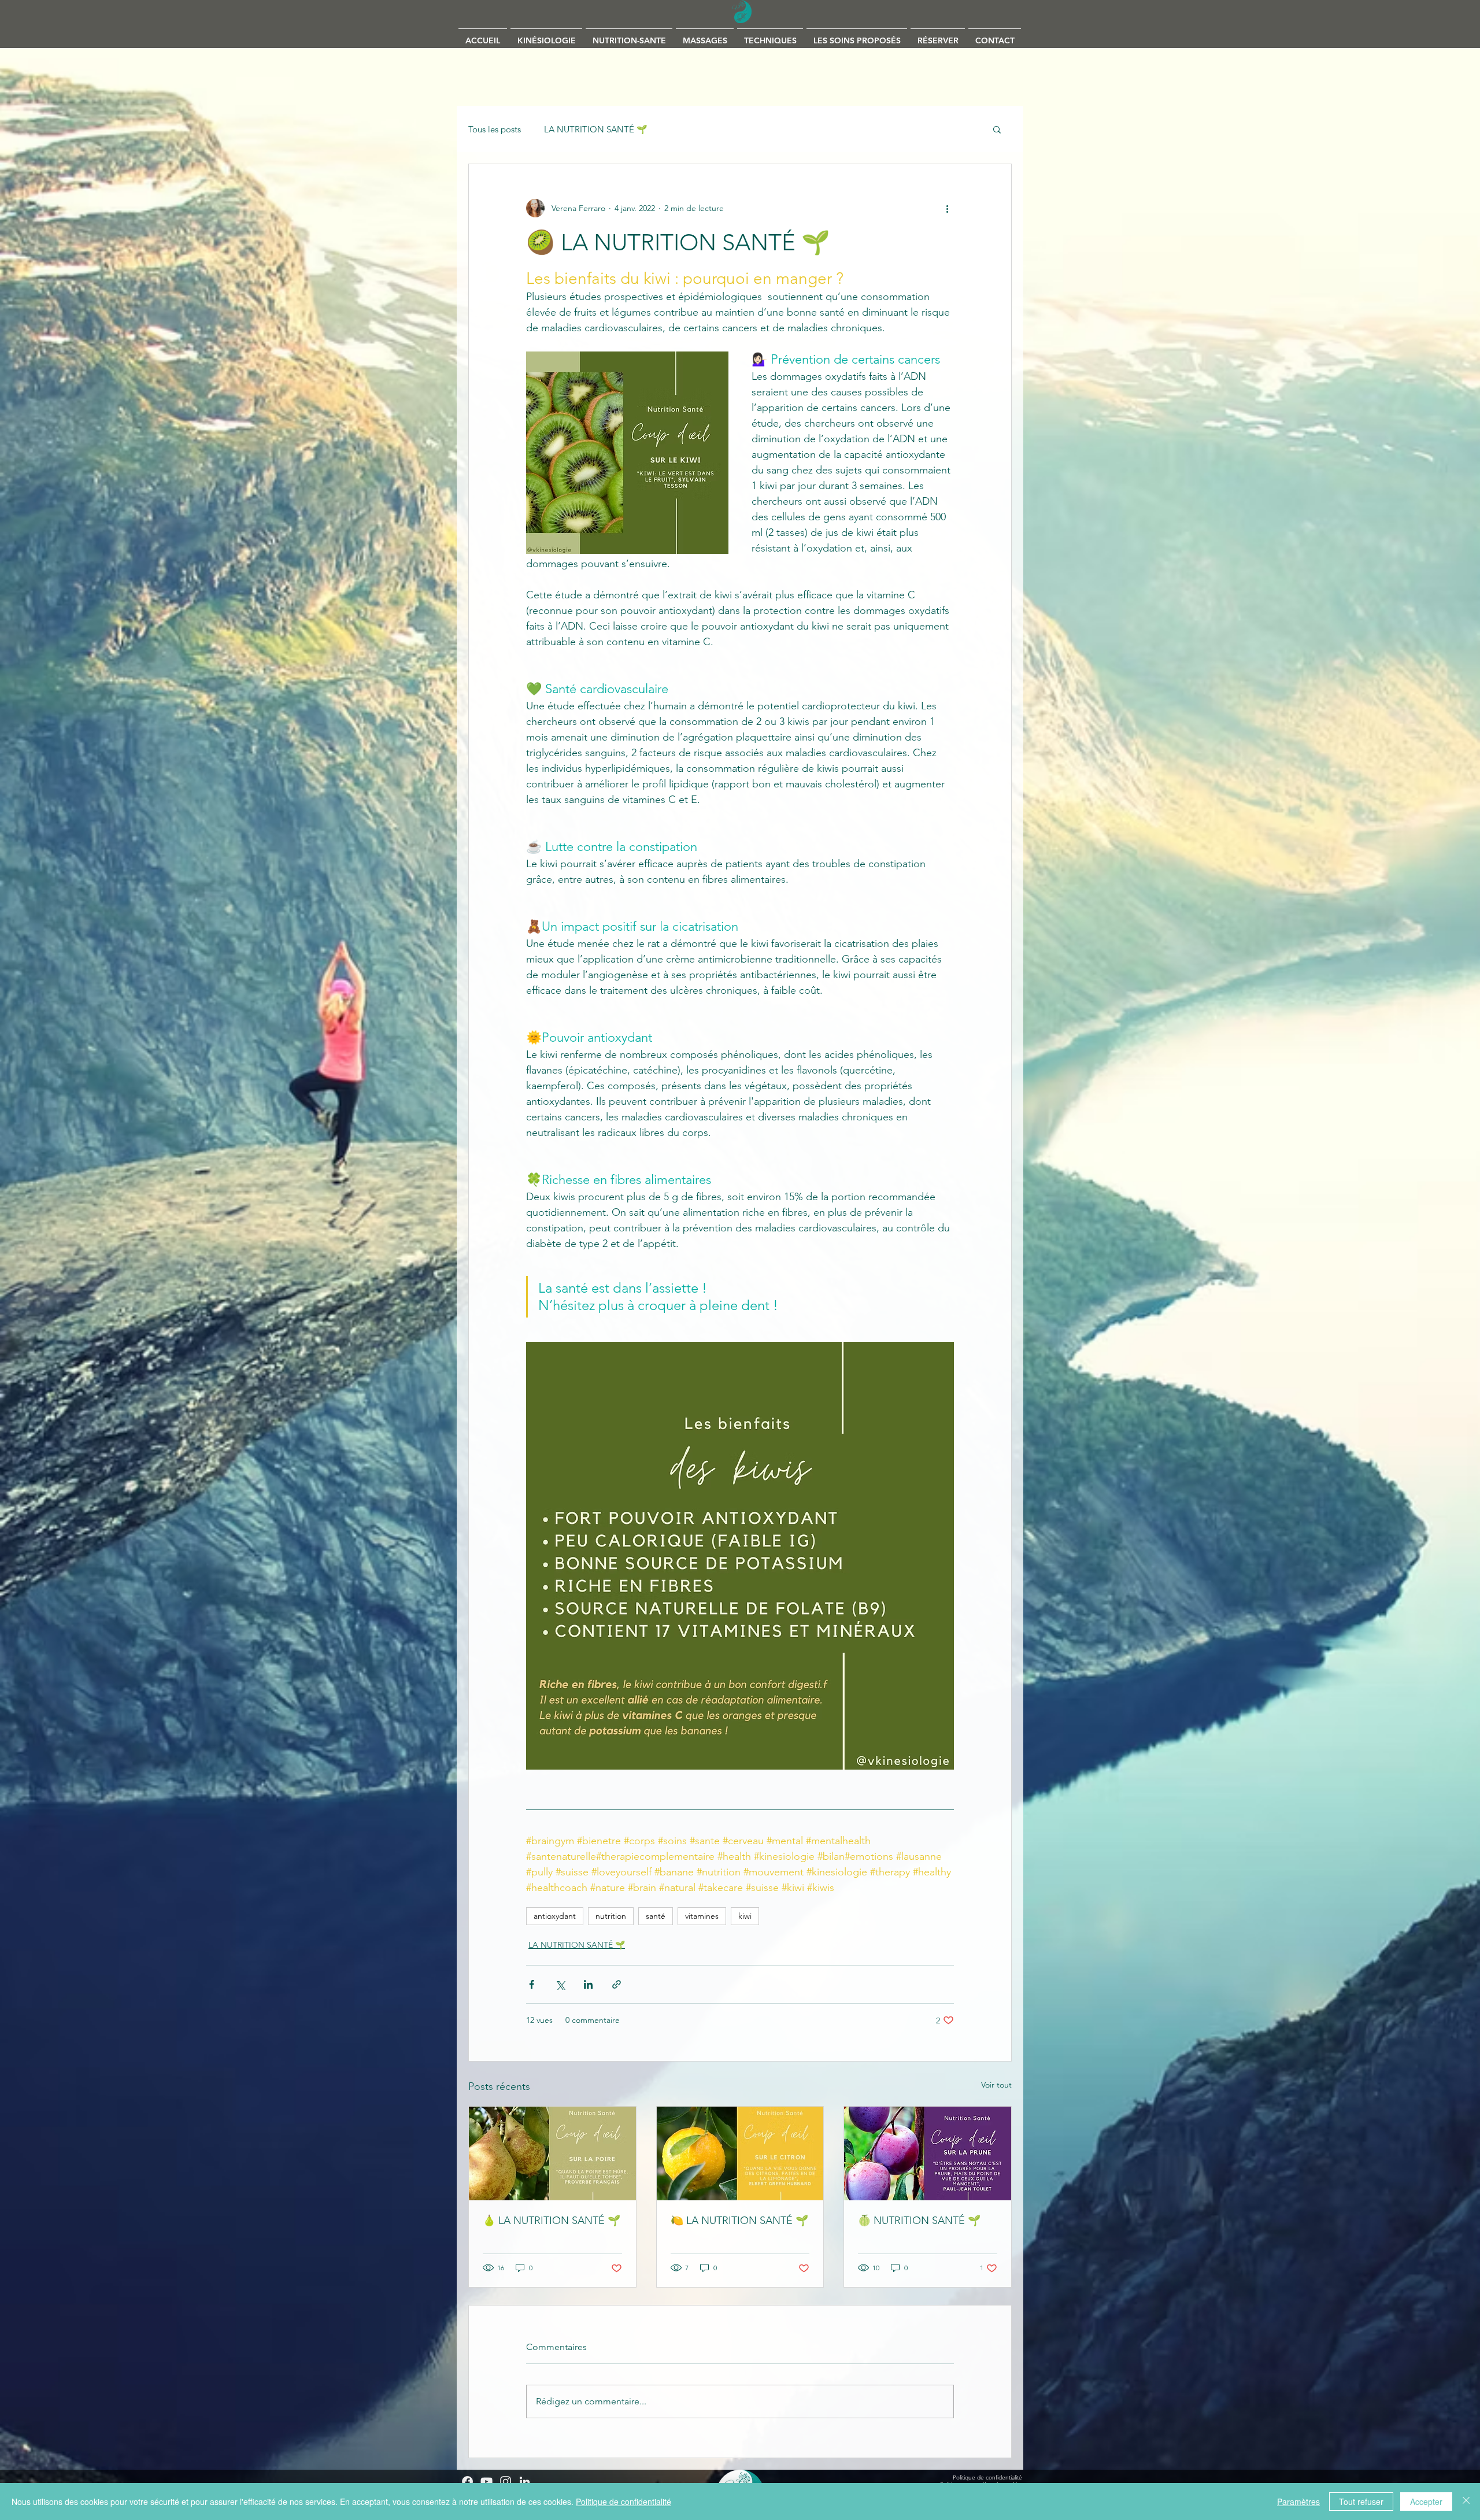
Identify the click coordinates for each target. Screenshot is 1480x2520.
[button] (705, 36)
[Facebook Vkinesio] (467, 2482)
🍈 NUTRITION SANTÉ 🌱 (919, 2221)
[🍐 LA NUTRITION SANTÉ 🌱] (552, 2153)
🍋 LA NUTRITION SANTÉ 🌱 (739, 2221)
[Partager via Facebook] (532, 1984)
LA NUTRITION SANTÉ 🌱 (596, 129)
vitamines (702, 1916)
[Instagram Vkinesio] (506, 2482)
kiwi (745, 1916)
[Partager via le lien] (617, 1984)
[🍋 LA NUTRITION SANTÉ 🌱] (740, 2153)
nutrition (611, 1916)
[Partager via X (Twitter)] (560, 1984)
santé (656, 1916)
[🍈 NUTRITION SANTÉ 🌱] (928, 2153)
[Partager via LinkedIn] (588, 1984)
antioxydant (555, 1916)
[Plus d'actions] (947, 208)
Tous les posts (495, 129)
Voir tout (996, 2085)
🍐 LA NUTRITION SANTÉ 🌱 (552, 2221)
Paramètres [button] (1298, 2502)
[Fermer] (1466, 2502)
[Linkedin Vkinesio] (525, 2482)
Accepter (1426, 2502)
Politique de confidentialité (624, 2502)
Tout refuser (1361, 2502)
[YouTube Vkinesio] (486, 2482)
